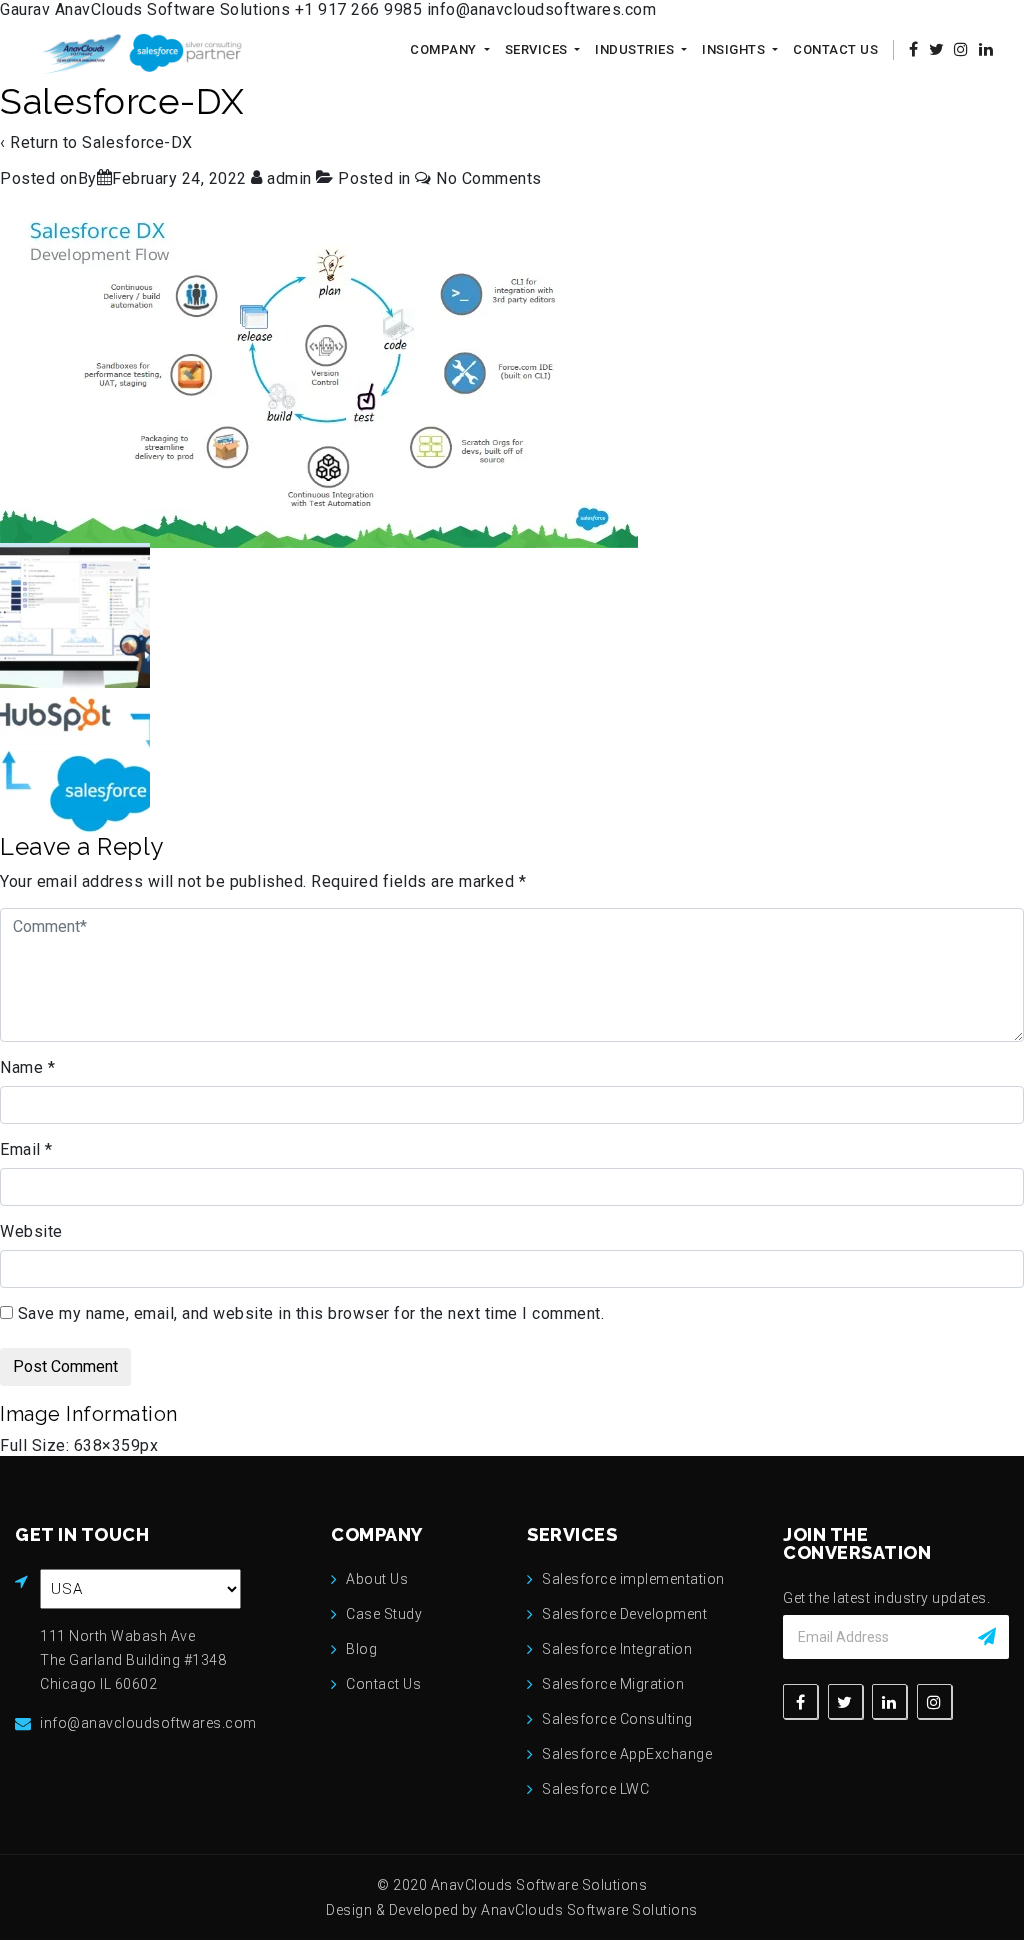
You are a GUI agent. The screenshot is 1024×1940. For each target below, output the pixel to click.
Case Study (384, 1614)
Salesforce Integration (617, 1649)
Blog (361, 1649)
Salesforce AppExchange (627, 1754)
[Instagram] (934, 1701)
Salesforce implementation (633, 1579)
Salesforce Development (624, 1614)
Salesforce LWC (595, 1789)
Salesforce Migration (613, 1684)
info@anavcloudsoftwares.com (542, 9)
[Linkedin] (889, 1701)
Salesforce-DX (137, 142)
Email (26, 1149)
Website (31, 1231)
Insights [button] (735, 49)
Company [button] (445, 49)
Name (27, 1067)
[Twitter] (845, 1701)
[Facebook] (800, 1701)
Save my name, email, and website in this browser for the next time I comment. (311, 1313)
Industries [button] (636, 49)
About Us (377, 1579)
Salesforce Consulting (617, 1719)
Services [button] (538, 49)
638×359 (107, 1445)
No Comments (489, 178)
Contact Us (835, 49)
